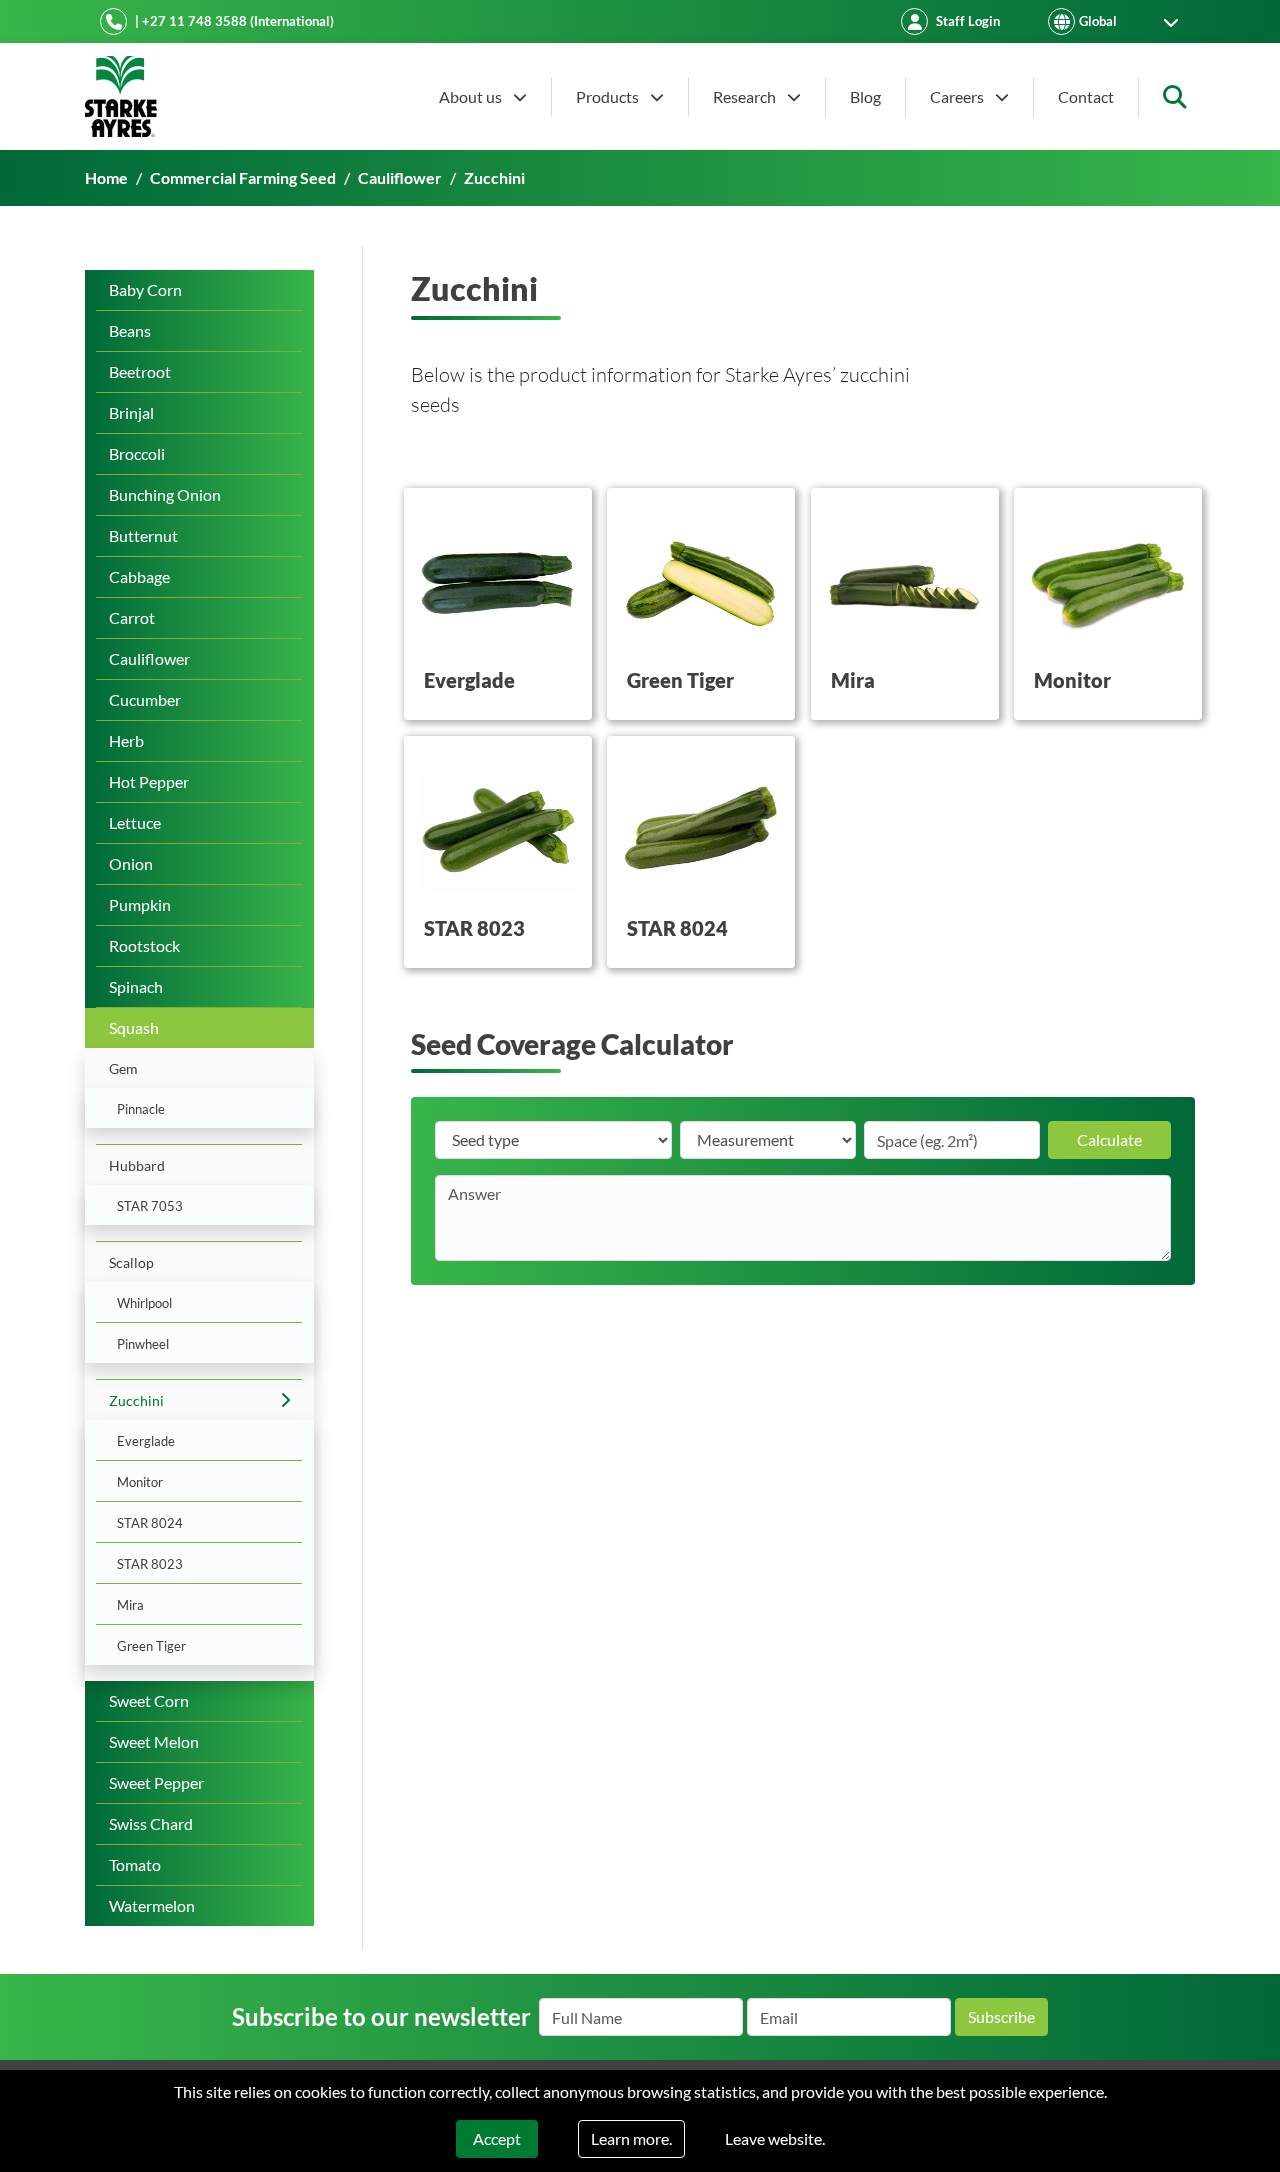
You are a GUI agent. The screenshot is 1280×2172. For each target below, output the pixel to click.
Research (746, 96)
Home (106, 177)
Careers (958, 96)
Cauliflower (400, 177)
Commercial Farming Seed (243, 177)
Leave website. (775, 2138)
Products (609, 96)
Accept (497, 2138)
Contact (1086, 96)
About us (472, 96)
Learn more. (631, 2138)
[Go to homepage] (121, 96)
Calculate (1109, 1139)
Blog (865, 96)
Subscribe (1001, 2016)
